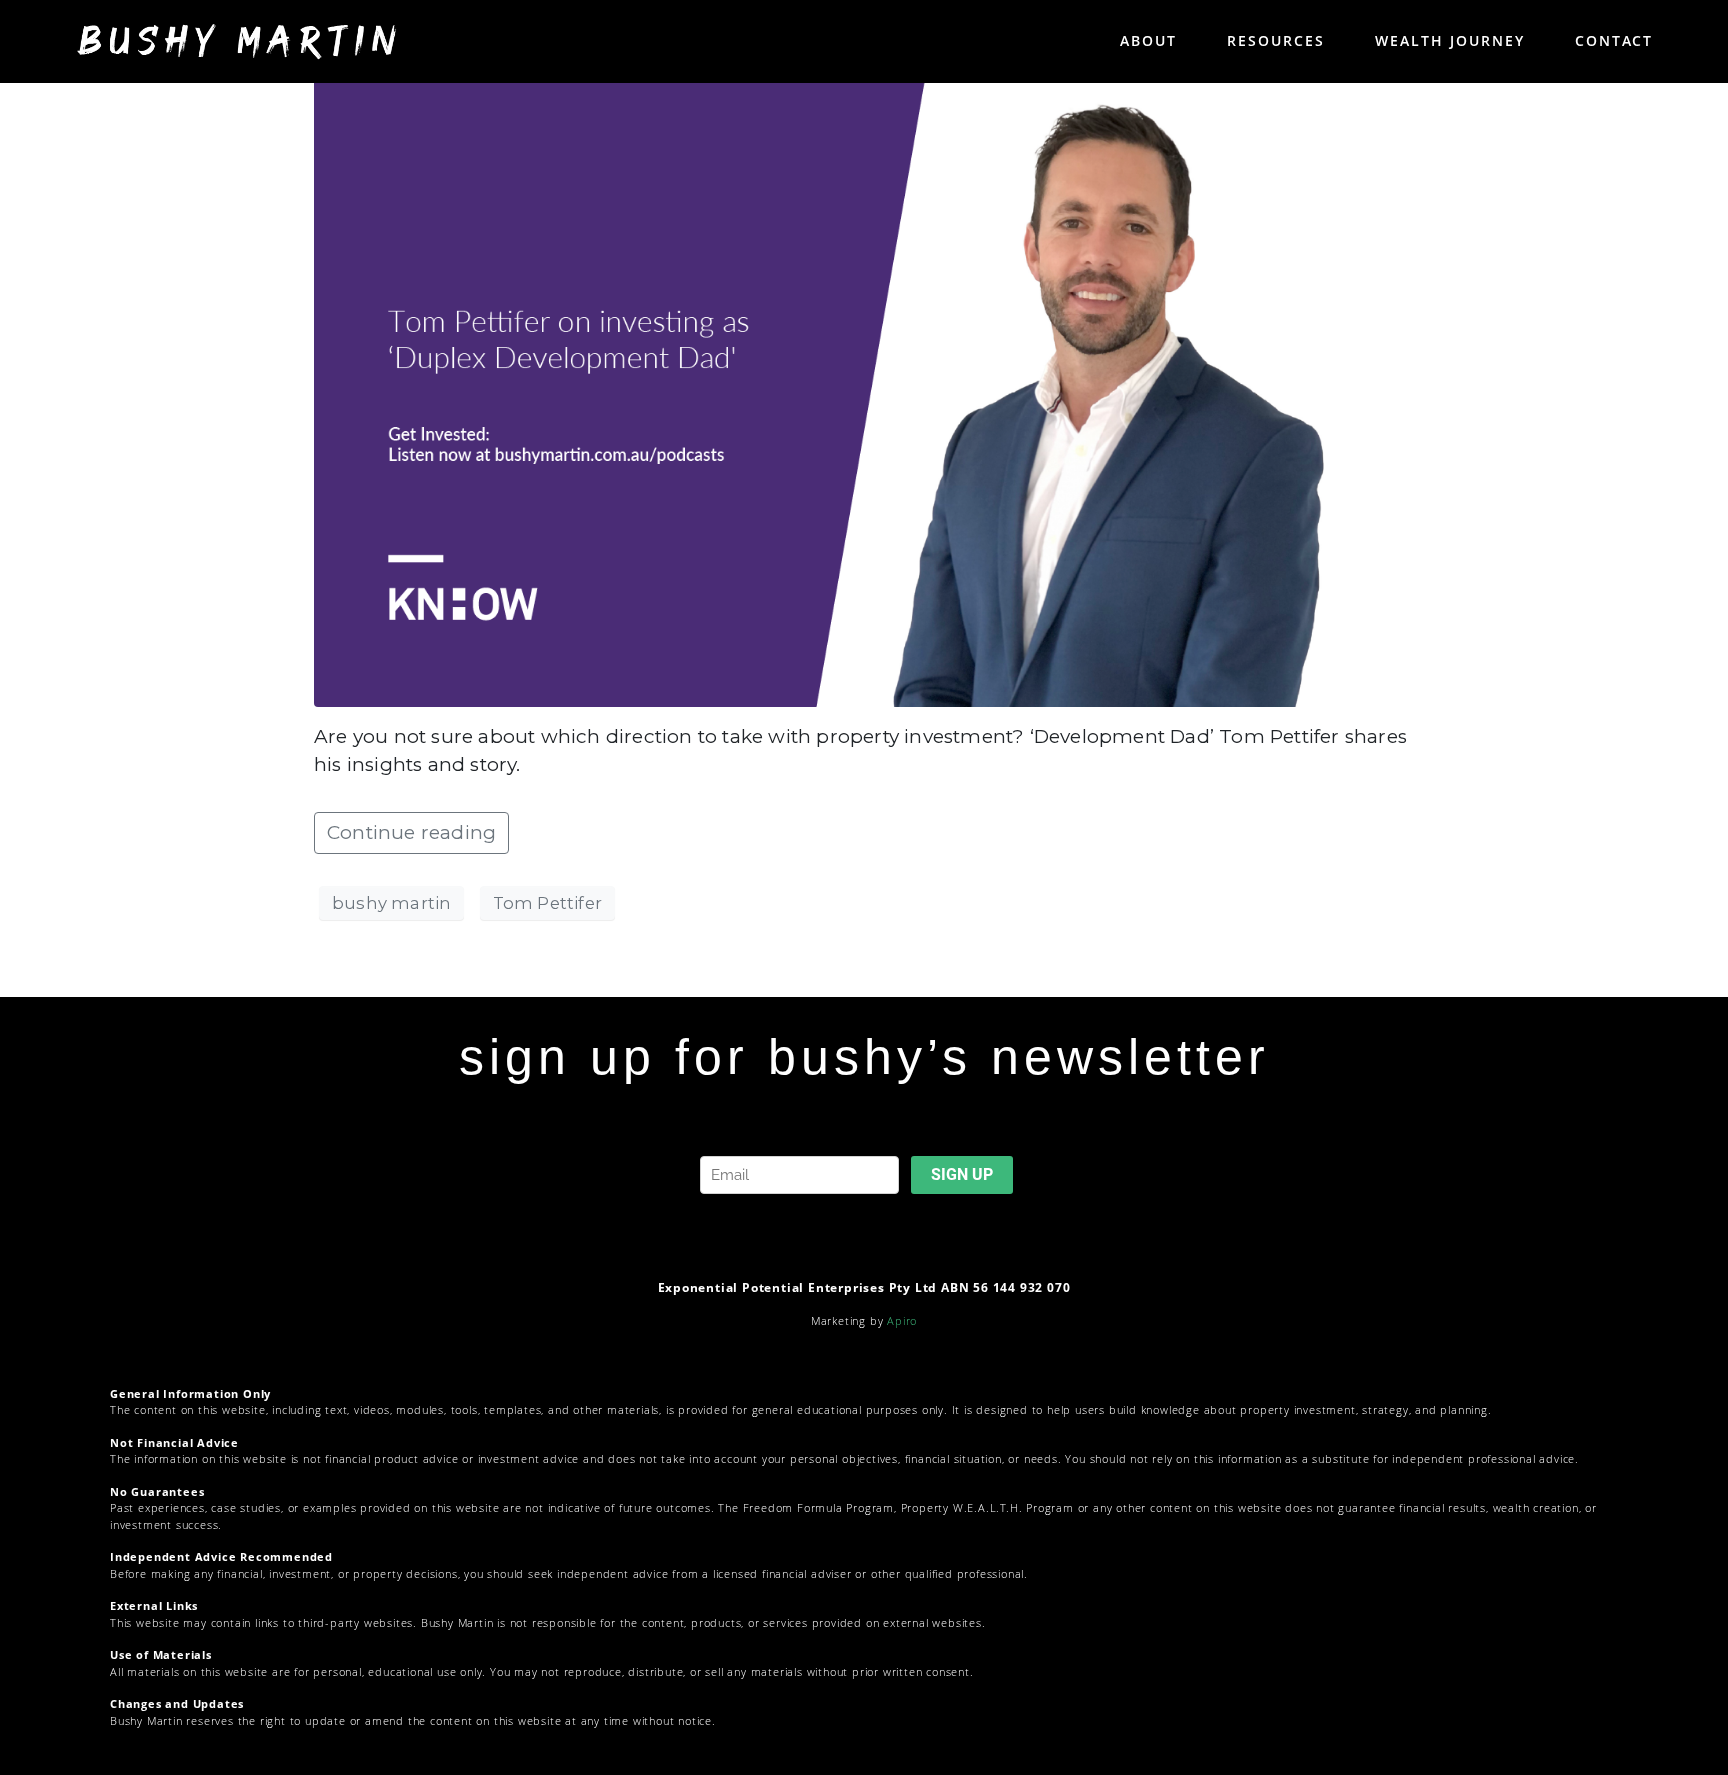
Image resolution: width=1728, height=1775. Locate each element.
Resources (1276, 40)
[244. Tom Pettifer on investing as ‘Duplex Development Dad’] (864, 391)
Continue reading (411, 832)
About (1148, 40)
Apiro (902, 1320)
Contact (1614, 40)
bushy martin (391, 903)
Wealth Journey (1450, 40)
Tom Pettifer (547, 903)
